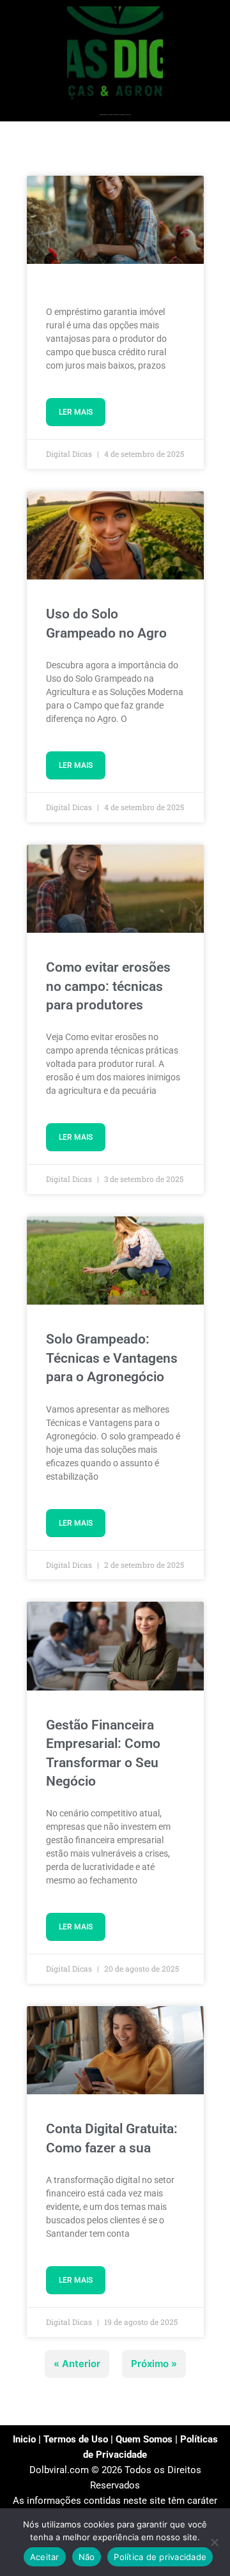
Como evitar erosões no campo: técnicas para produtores (108, 986)
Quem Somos (144, 2439)
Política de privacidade (160, 2557)
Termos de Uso (76, 2439)
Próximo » (154, 2364)
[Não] (214, 2542)
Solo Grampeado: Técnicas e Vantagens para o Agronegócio (112, 1358)
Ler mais (76, 412)
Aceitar (45, 2557)
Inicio (24, 2439)
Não (87, 2557)
